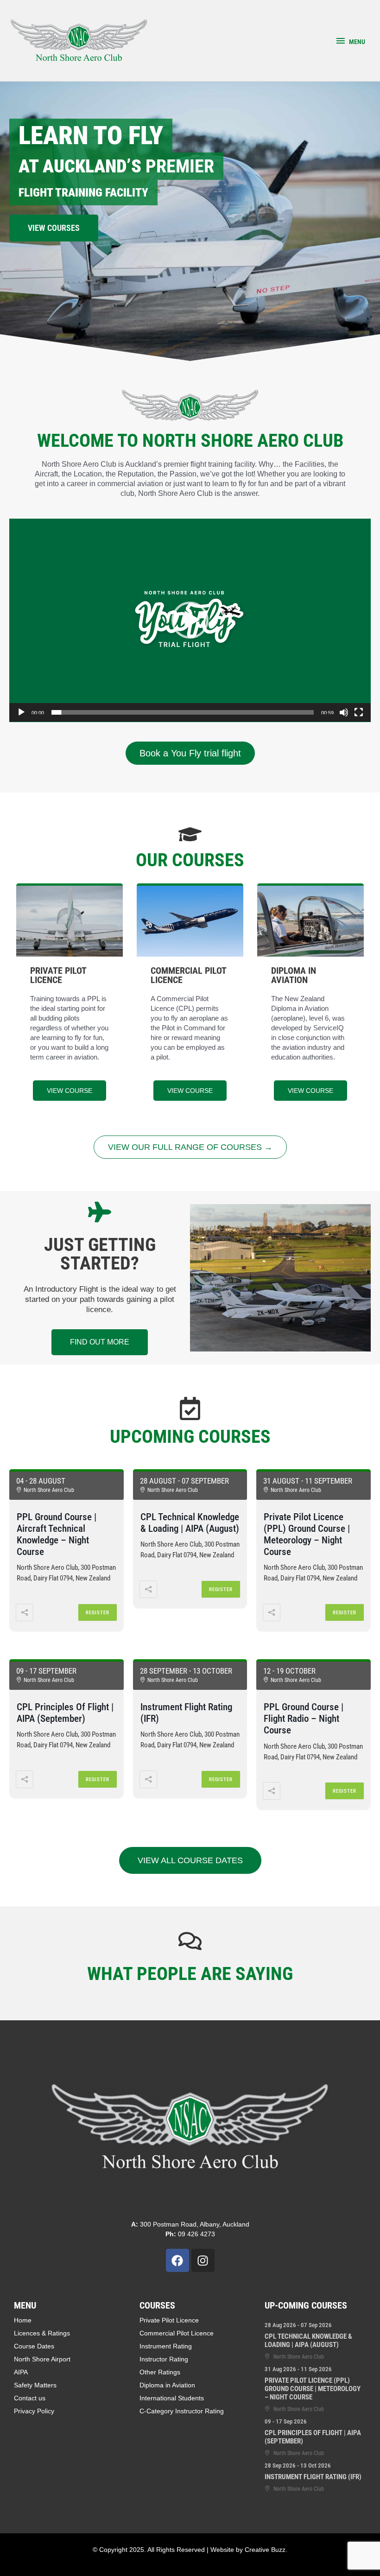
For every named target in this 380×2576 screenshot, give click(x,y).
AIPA (21, 2372)
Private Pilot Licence (169, 2320)
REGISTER (98, 1613)
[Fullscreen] (359, 712)
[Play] (21, 712)
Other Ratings (160, 2372)
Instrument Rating (166, 2346)
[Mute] (344, 712)
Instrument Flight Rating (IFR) (313, 2477)
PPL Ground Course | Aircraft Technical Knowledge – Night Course (57, 1535)
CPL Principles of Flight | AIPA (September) (65, 1713)
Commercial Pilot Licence (177, 2333)
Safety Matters (35, 2385)
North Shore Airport (42, 2359)
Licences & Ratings (42, 2333)
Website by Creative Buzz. (249, 2550)
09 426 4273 (190, 2234)
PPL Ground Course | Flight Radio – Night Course (304, 1719)
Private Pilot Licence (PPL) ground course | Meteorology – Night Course (307, 1535)
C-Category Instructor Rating (182, 2411)
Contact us (30, 2398)
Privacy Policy (34, 2411)
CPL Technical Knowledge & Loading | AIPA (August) (190, 1523)
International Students (172, 2398)
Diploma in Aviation (167, 2385)
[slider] (183, 712)
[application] (190, 620)
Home (23, 2320)
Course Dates (34, 2346)
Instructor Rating (164, 2359)
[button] (190, 620)
